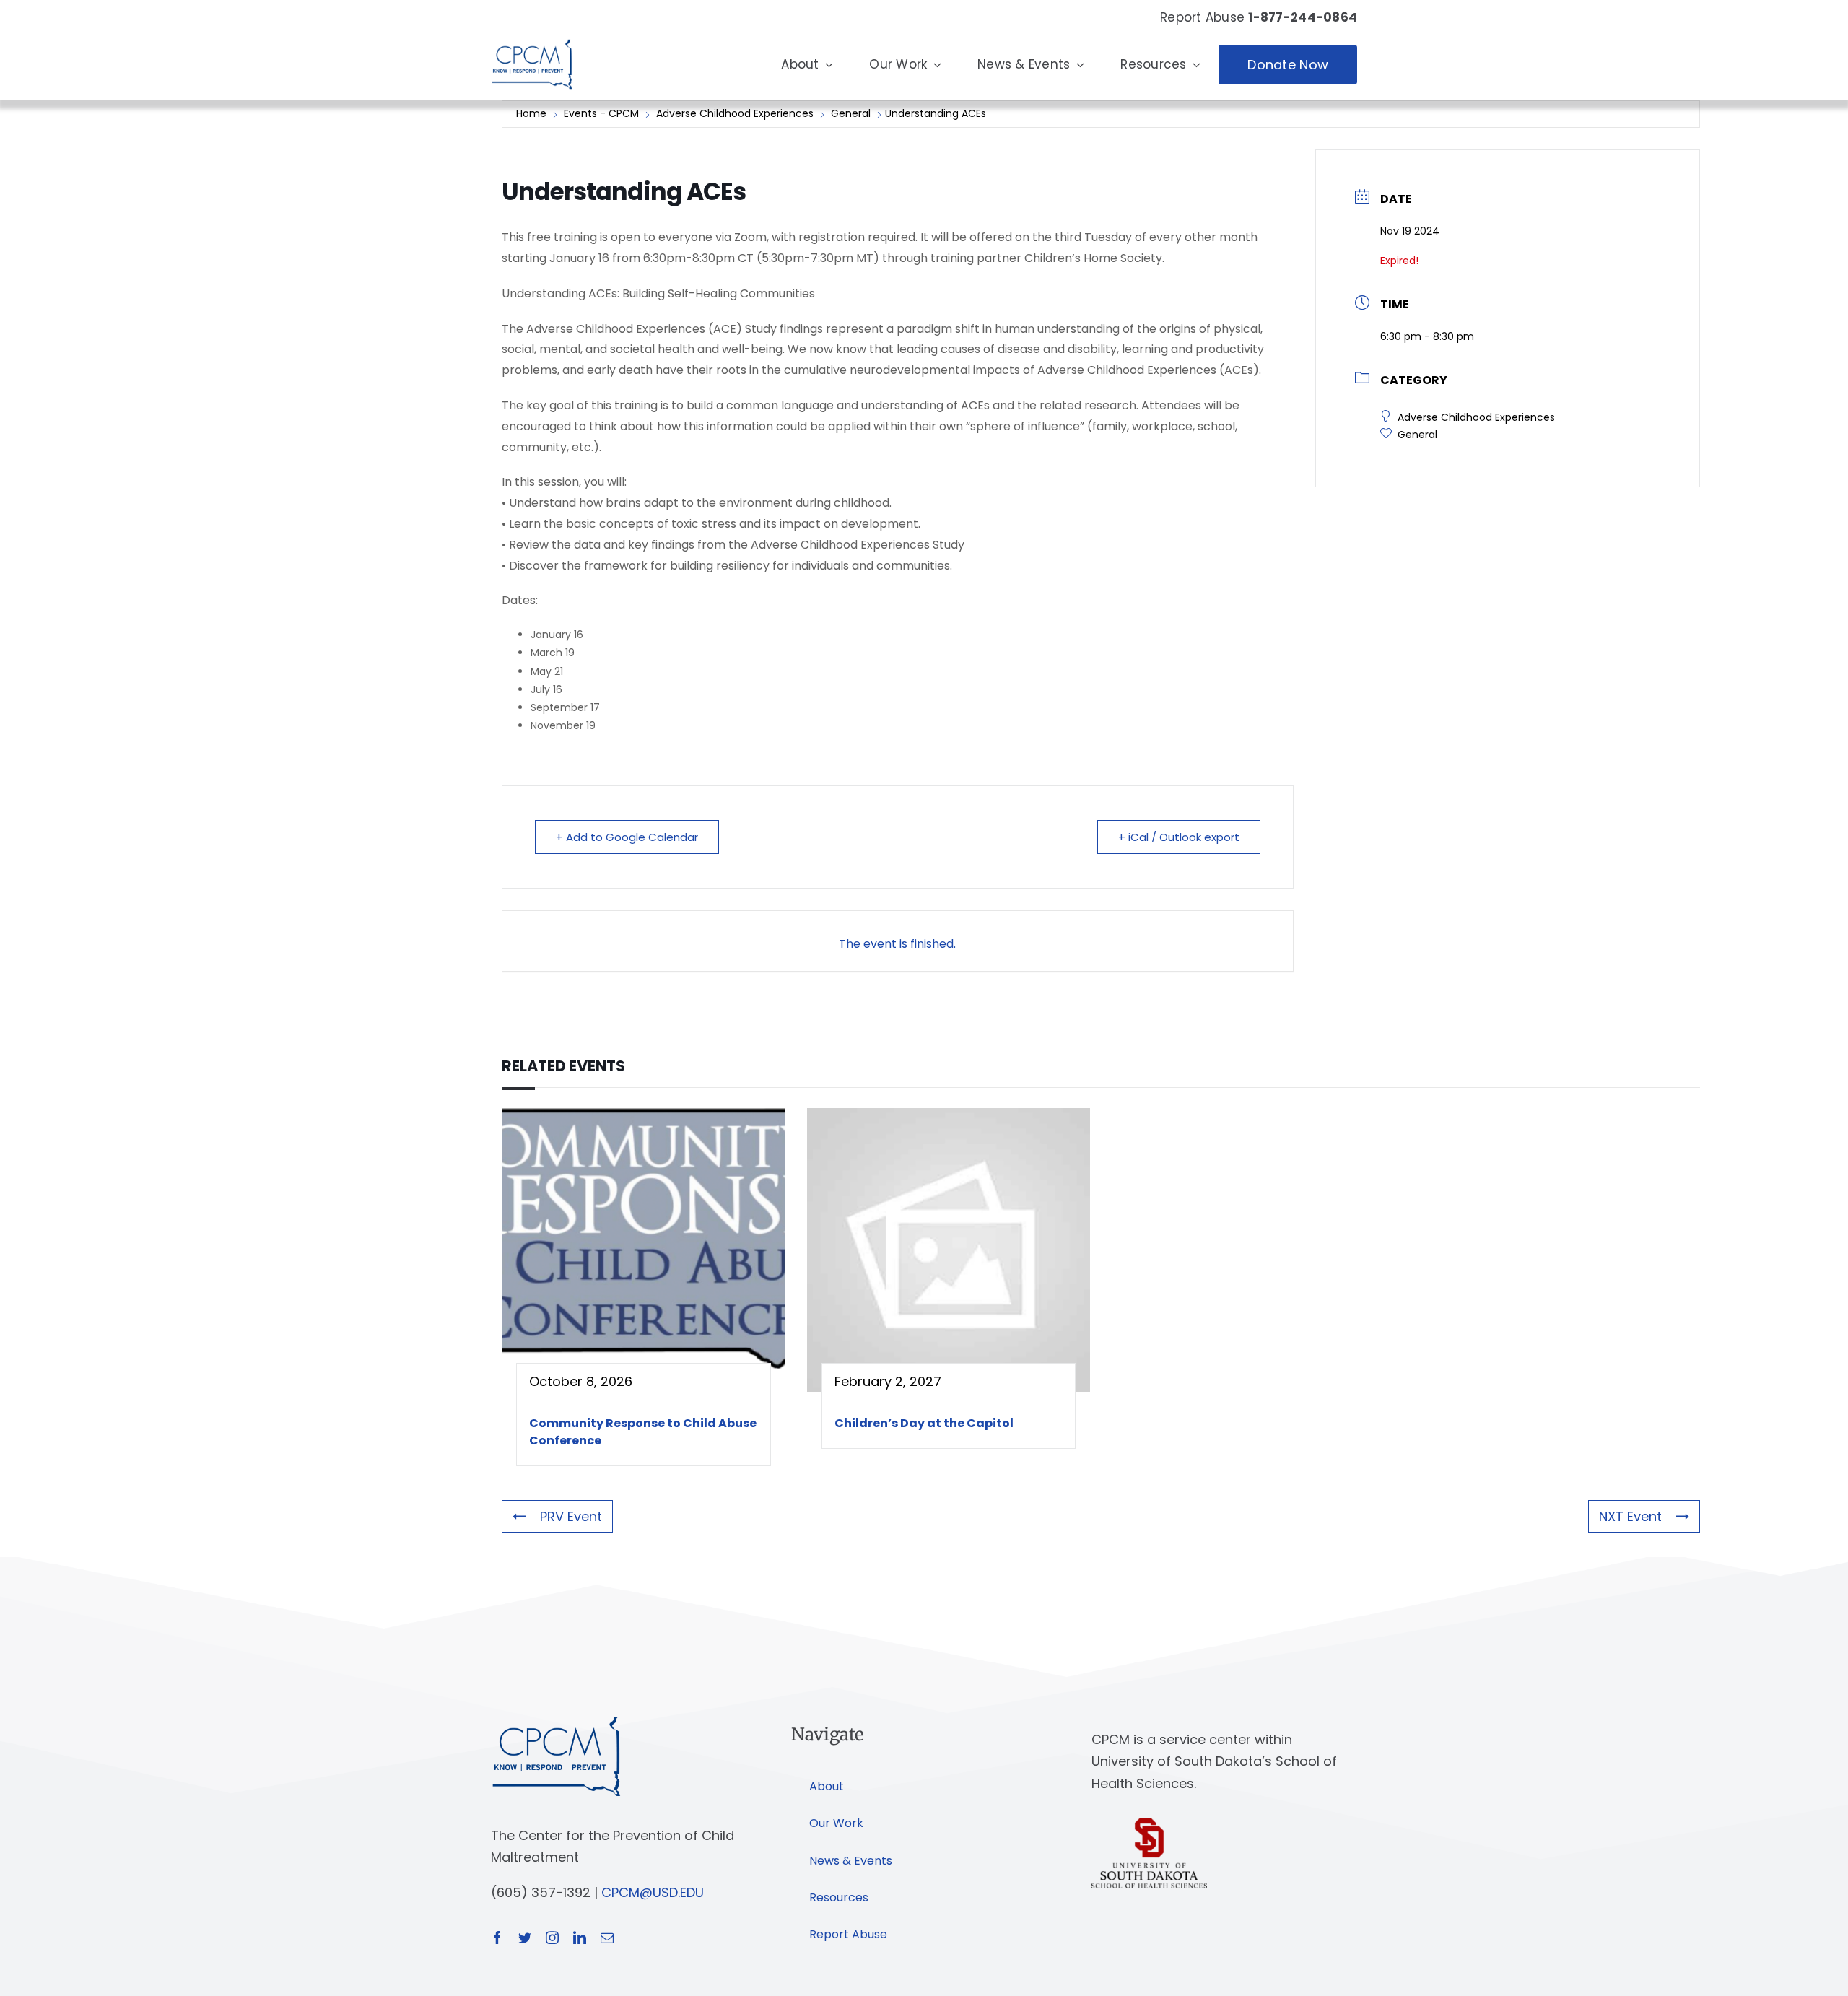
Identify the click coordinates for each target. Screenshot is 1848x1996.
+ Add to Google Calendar (627, 837)
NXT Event (1630, 1516)
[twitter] (525, 1938)
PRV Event (571, 1516)
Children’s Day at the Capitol (924, 1423)
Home (533, 113)
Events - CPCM (601, 113)
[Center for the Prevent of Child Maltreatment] (532, 36)
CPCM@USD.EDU (653, 1892)
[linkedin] (580, 1938)
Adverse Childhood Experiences (735, 113)
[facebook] (497, 1938)
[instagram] (552, 1938)
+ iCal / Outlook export (1179, 837)
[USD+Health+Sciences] (1149, 1825)
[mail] (607, 1938)
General (851, 113)
